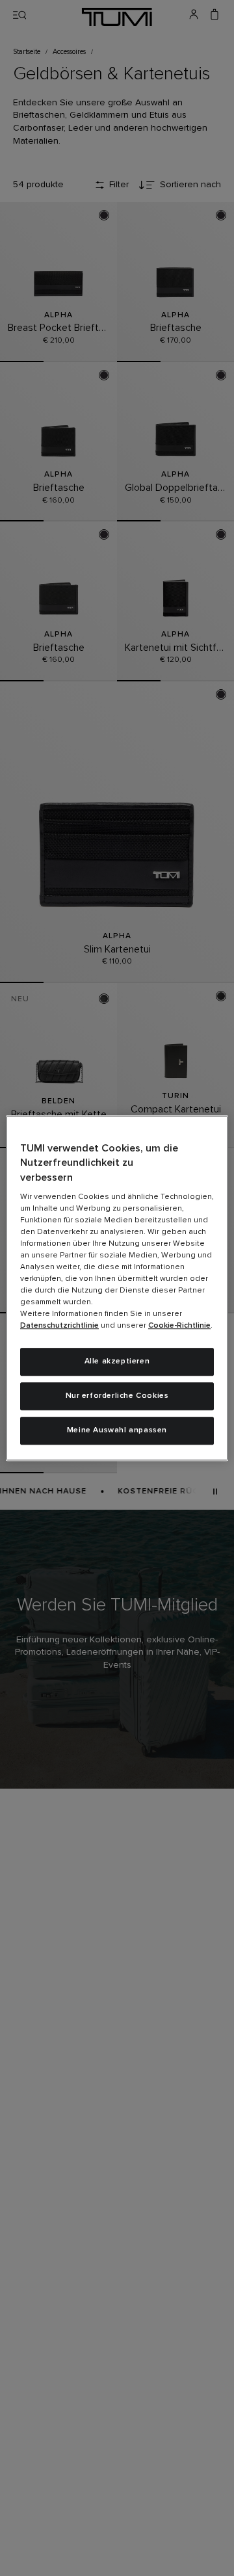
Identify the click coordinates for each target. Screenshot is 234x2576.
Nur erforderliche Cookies (117, 1396)
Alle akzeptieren (117, 1361)
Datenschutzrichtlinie (59, 1326)
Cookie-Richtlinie (179, 1326)
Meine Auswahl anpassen (117, 1430)
